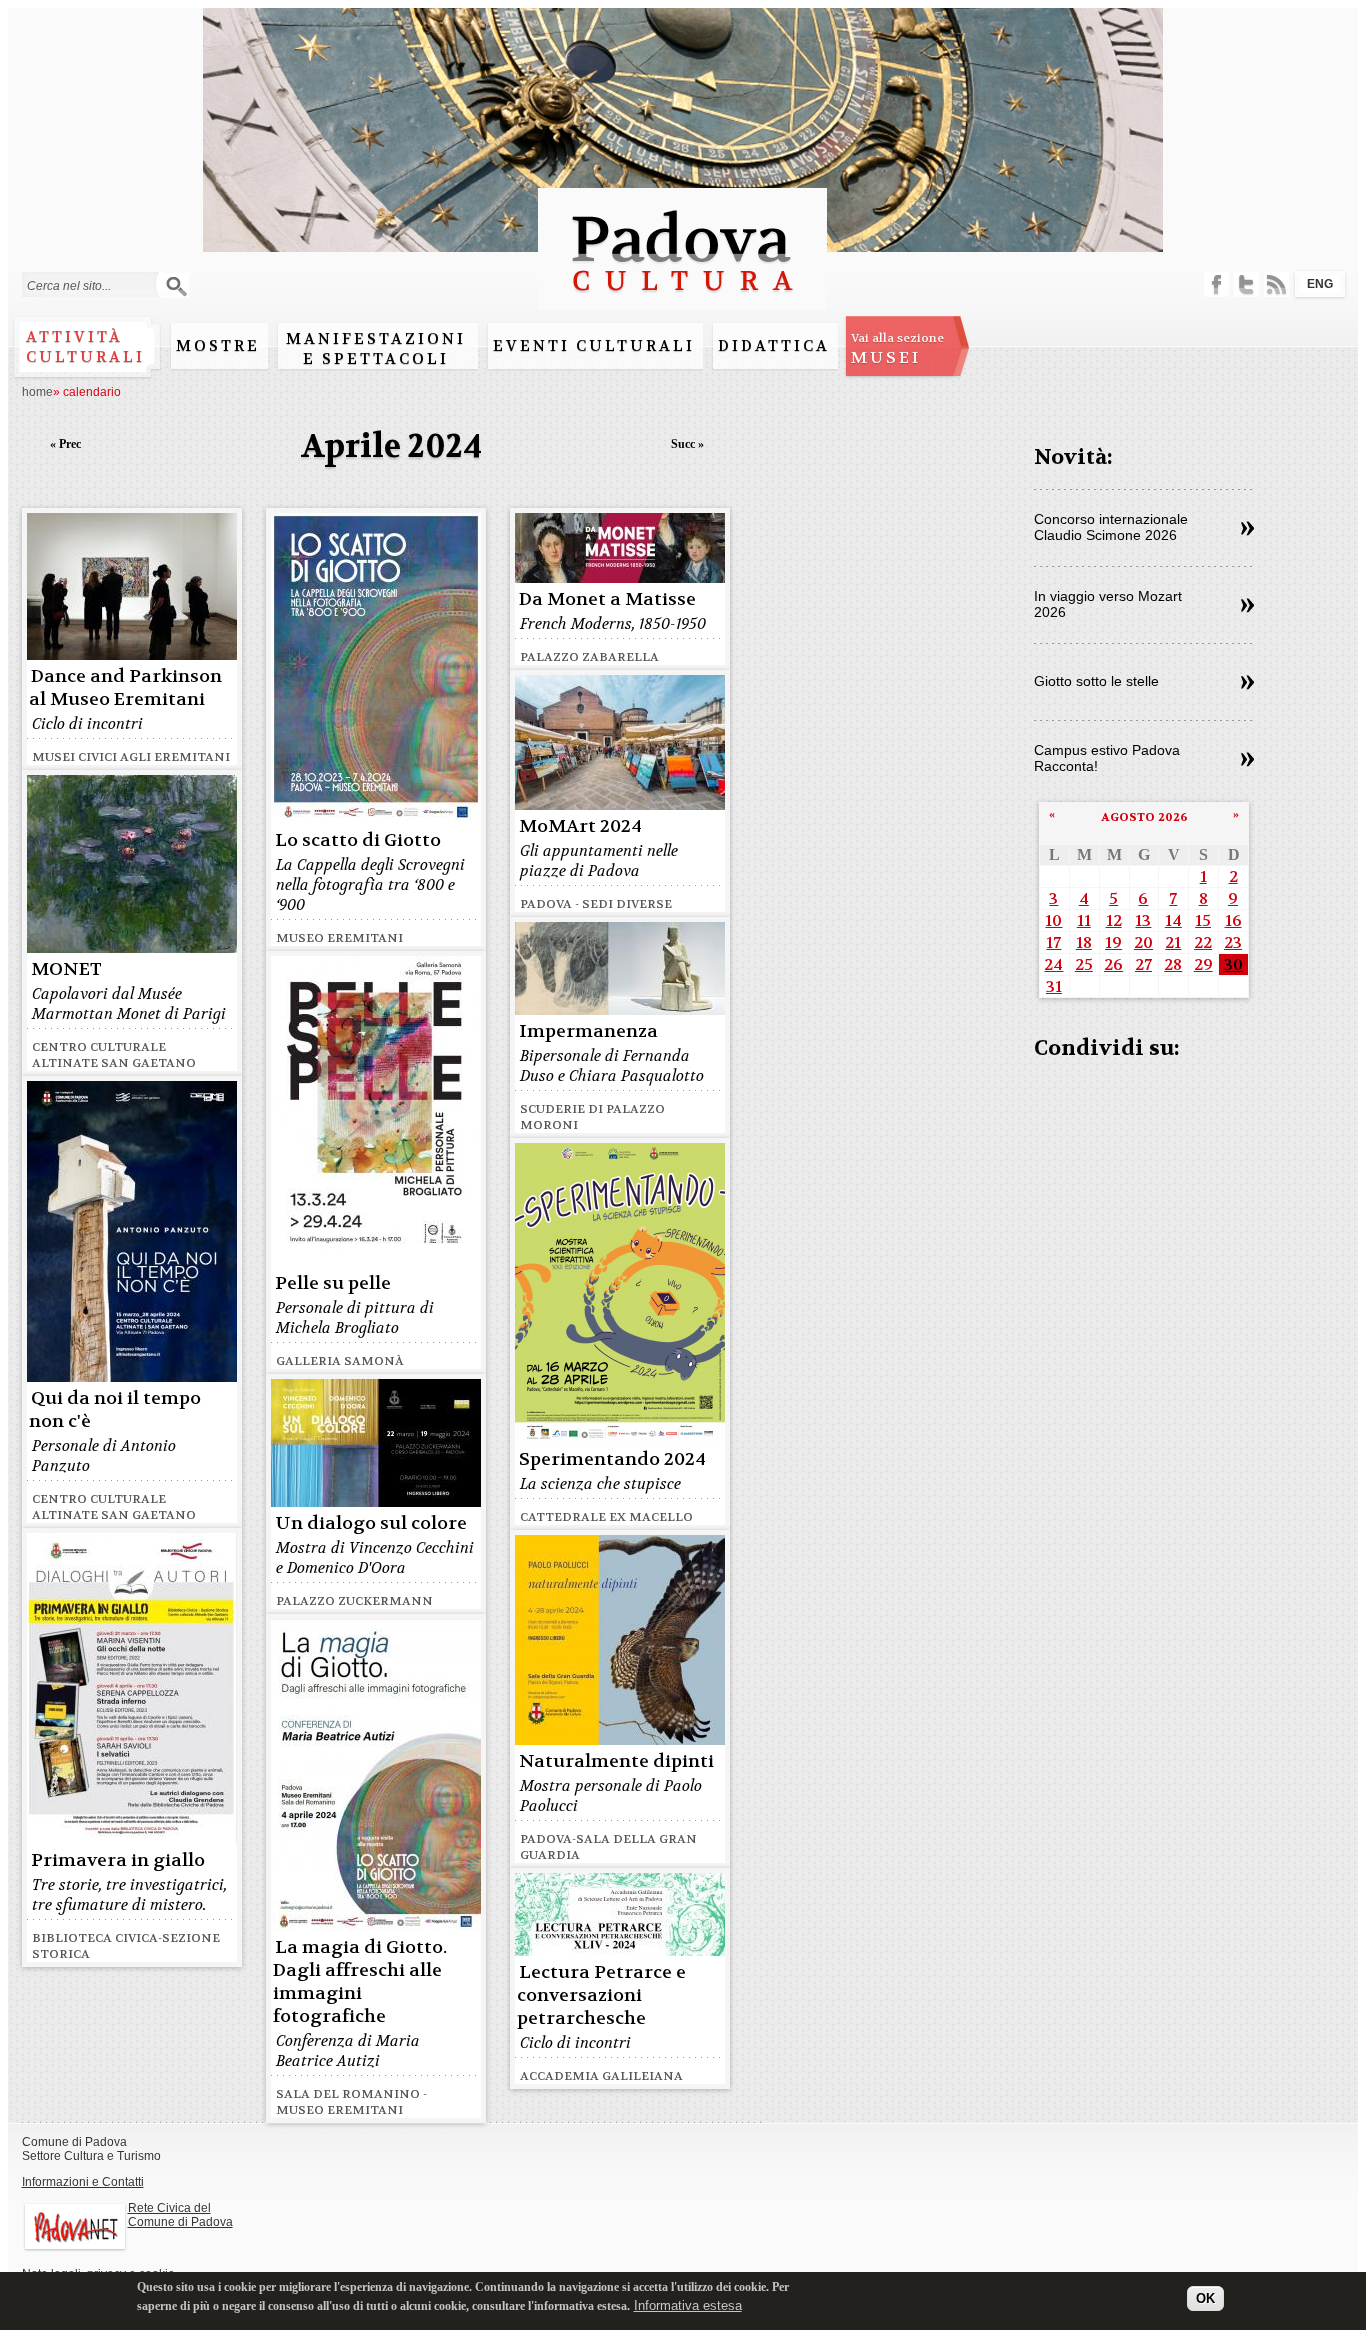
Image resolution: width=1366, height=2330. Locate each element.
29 (1203, 964)
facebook (1216, 284)
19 (1113, 942)
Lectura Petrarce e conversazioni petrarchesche (601, 1995)
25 (1084, 964)
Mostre (218, 346)
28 (1173, 964)
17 (1053, 942)
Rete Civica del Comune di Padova (180, 2215)
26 (1113, 964)
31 (1054, 986)
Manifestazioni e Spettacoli (376, 349)
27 (1143, 964)
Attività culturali (85, 347)
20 (1143, 942)
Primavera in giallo (118, 1860)
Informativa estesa (688, 2304)
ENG (1320, 284)
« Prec (65, 444)
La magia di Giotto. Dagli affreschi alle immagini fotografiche (360, 1982)
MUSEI (897, 349)
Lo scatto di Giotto (358, 840)
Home (37, 392)
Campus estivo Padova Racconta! (1107, 758)
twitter (1246, 284)
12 (1114, 920)
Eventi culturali (594, 346)
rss (1276, 284)
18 (1084, 942)
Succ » (687, 444)
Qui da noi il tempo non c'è (115, 1410)
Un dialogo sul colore (371, 1523)
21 (1173, 942)
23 (1233, 942)
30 (1233, 964)
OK (1205, 2297)
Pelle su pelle (333, 1283)
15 (1203, 920)
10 (1053, 920)
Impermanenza (588, 1031)
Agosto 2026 (1144, 817)
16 (1233, 920)
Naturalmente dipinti (616, 1761)
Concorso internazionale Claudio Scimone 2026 (1111, 527)
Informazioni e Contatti (83, 2182)
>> (1247, 529)
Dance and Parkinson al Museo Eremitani (125, 688)
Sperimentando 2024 (612, 1459)
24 (1053, 964)
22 (1203, 942)
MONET (66, 969)
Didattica (774, 346)
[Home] (682, 300)
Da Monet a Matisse (607, 599)
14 (1173, 920)
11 (1084, 920)
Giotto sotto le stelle (1096, 681)
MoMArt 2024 (580, 826)
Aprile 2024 (391, 446)
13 (1143, 920)
